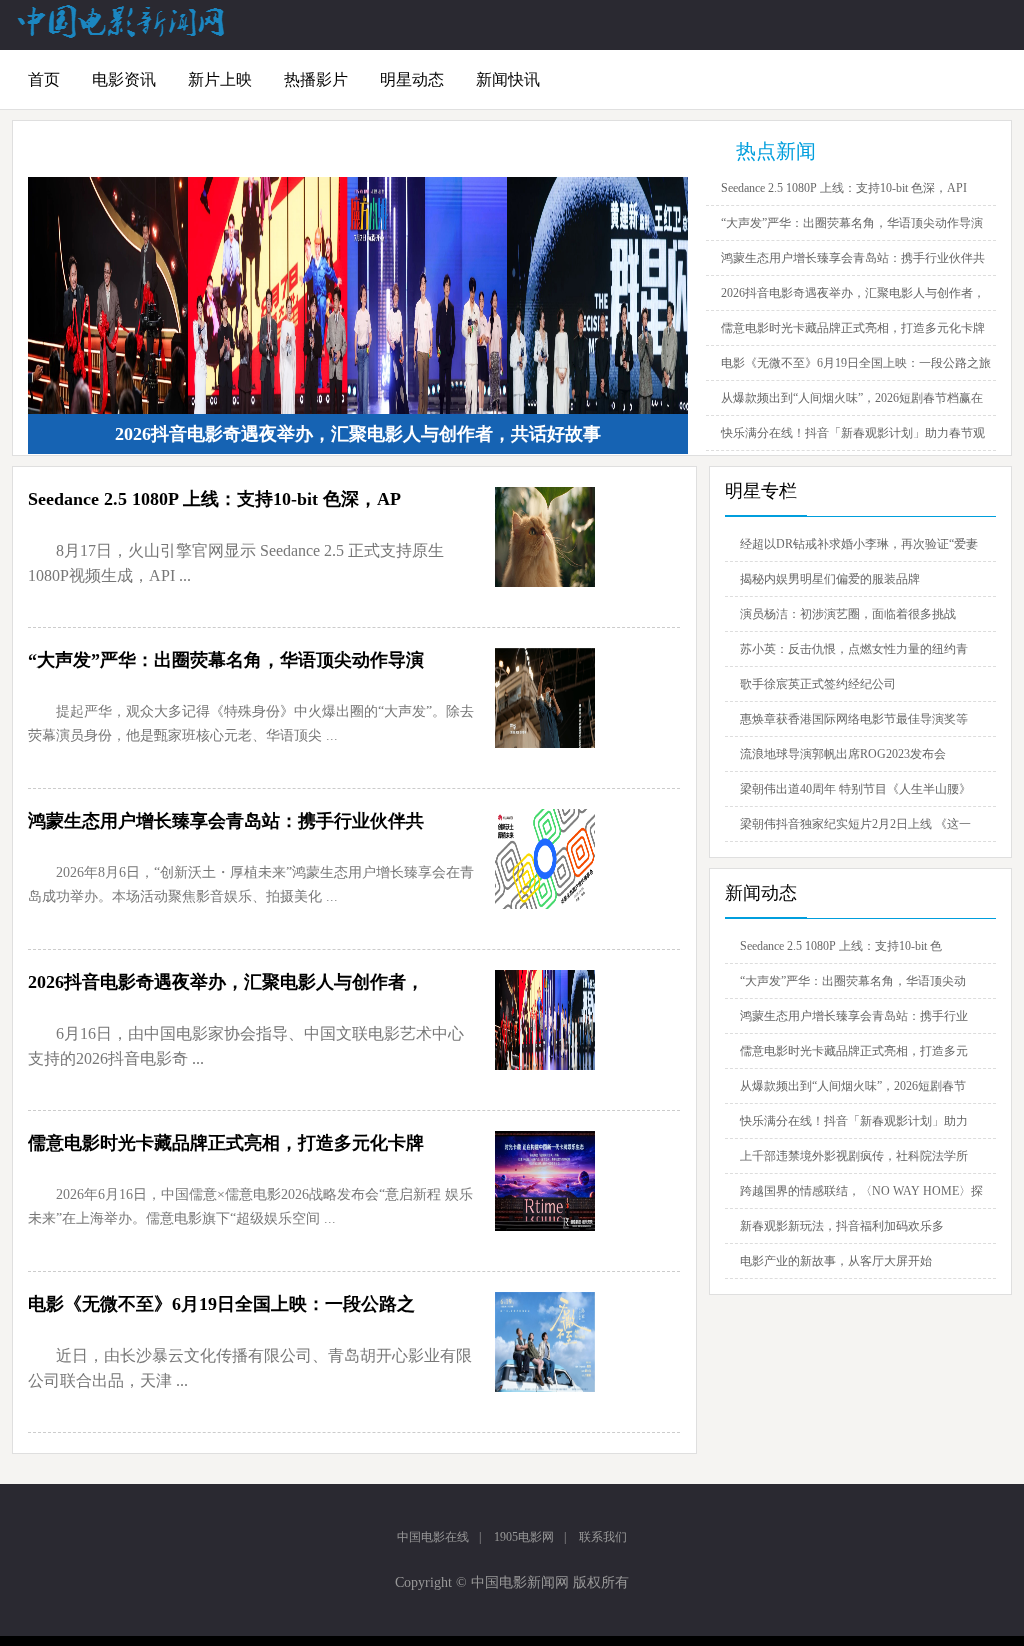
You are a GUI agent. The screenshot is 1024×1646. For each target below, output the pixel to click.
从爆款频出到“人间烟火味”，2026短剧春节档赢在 (852, 398)
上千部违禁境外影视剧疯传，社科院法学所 (854, 1156)
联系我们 (603, 1537)
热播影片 (316, 79)
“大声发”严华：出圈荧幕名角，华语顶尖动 (853, 981)
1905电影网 (524, 1537)
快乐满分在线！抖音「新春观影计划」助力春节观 (853, 433)
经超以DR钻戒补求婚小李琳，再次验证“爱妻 (859, 544)
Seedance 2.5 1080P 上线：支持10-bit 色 (841, 946)
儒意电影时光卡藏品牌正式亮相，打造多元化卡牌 (853, 328)
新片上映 (220, 79)
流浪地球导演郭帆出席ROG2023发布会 (843, 754)
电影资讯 (124, 79)
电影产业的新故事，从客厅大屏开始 (836, 1261)
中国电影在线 (433, 1537)
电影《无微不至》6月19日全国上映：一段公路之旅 (856, 363)
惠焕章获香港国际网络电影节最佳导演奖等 (854, 719)
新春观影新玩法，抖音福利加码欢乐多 (842, 1226)
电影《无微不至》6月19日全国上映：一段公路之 (221, 1304)
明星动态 (412, 79)
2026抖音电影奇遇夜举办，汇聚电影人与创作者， (853, 293)
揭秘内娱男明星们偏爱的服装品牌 (830, 579)
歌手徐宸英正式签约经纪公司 (818, 684)
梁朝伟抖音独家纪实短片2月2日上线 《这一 (855, 824)
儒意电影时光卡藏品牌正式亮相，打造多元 (854, 1051)
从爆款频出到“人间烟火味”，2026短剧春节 (853, 1086)
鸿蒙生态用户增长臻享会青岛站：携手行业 (854, 1016)
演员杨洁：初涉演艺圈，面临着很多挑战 (848, 614)
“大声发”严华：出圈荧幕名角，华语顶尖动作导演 (852, 223)
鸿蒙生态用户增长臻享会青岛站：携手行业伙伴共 (853, 258)
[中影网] (122, 34)
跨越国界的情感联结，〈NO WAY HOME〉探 (861, 1191)
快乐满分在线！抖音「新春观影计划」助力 (854, 1121)
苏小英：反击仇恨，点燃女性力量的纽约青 (854, 649)
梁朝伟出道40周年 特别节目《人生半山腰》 (855, 789)
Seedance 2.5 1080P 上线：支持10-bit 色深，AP (214, 499)
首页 (44, 79)
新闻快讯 (508, 79)
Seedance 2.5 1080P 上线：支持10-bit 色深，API (844, 188)
